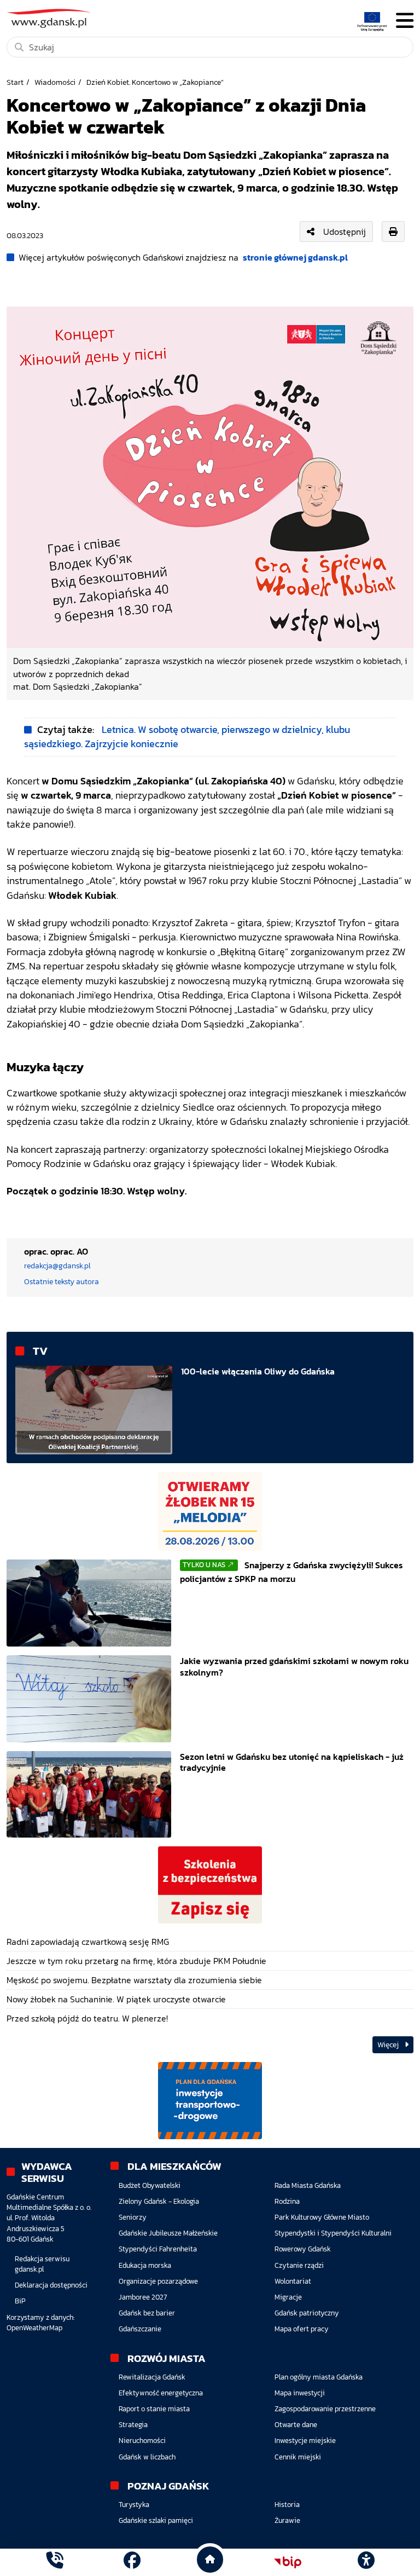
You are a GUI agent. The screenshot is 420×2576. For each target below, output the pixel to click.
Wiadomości (55, 82)
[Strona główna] (54, 2562)
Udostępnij (345, 232)
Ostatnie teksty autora (62, 1281)
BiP (20, 2301)
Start (15, 82)
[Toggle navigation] (405, 21)
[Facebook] (132, 2562)
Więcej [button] (389, 2045)
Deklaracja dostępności (51, 2285)
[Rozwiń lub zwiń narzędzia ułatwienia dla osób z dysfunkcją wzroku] (366, 2562)
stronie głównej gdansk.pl (295, 257)
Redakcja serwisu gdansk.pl (42, 2264)
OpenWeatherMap (34, 2328)
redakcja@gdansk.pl (57, 1266)
